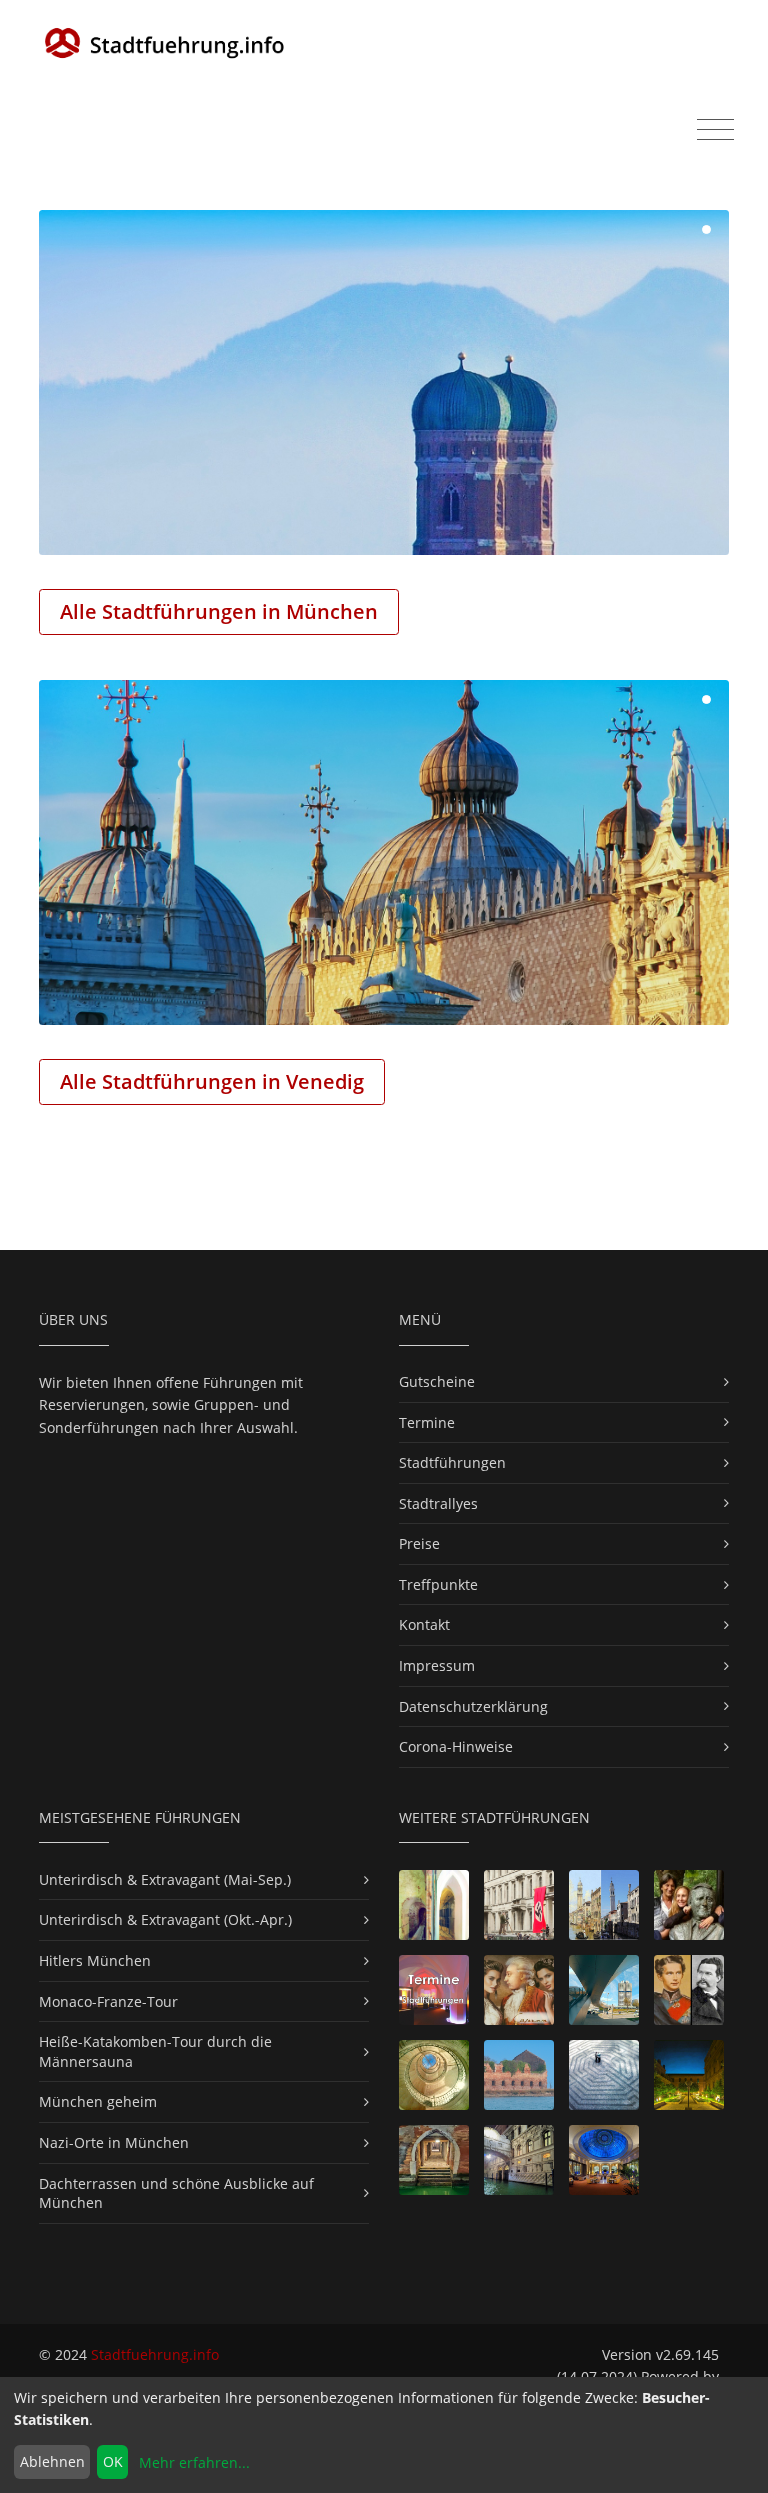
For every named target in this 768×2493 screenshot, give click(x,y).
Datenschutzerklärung (473, 1706)
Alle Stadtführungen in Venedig (212, 1081)
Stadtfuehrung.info (155, 2354)
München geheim (98, 2101)
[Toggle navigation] (715, 130)
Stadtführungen (452, 1462)
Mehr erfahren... (194, 2462)
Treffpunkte (438, 1584)
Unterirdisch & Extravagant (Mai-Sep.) (165, 1879)
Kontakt (424, 1624)
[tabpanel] (384, 382)
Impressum (437, 1665)
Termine (427, 1422)
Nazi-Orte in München (114, 2142)
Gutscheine (437, 1381)
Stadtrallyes (438, 1503)
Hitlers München (95, 1960)
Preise (419, 1543)
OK (113, 2461)
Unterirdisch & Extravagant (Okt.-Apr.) (165, 1919)
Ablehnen (52, 2461)
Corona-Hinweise (456, 1746)
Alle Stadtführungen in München (219, 611)
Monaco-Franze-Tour (108, 2001)
